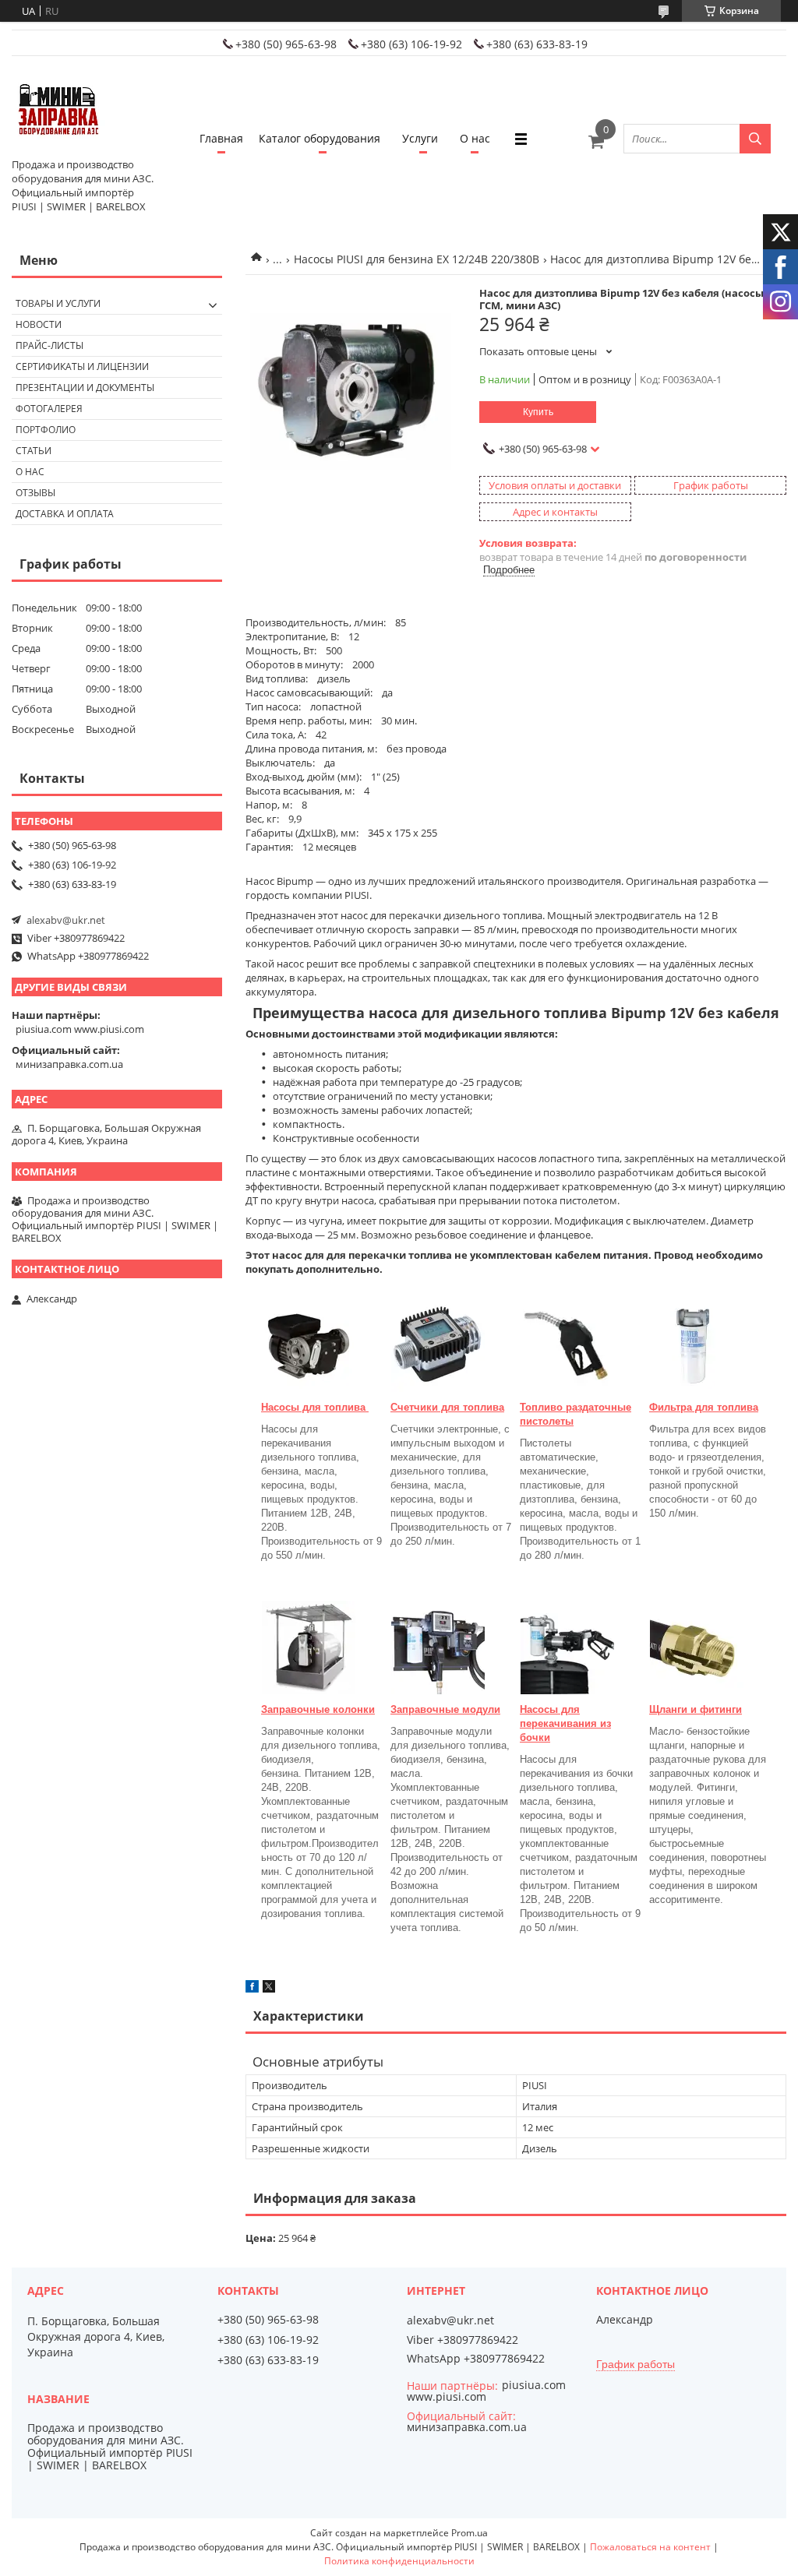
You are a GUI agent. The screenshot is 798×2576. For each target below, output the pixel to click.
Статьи (34, 451)
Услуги (420, 138)
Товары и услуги (58, 303)
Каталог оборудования (320, 138)
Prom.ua (470, 2533)
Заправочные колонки (318, 1709)
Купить (538, 412)
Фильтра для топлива (704, 1407)
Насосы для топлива (315, 1407)
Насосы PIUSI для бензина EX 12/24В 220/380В (417, 259)
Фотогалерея (49, 409)
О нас (475, 138)
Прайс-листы (49, 345)
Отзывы (35, 493)
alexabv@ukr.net (66, 920)
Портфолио (46, 430)
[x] (269, 1989)
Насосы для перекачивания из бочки (565, 1723)
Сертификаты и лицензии (82, 366)
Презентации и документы (85, 388)
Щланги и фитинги (696, 1709)
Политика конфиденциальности (399, 2561)
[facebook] (252, 1989)
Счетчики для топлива (447, 1407)
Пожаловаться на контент (650, 2547)
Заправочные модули (445, 1709)
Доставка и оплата (65, 514)
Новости (39, 324)
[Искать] (755, 139)
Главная (221, 138)
